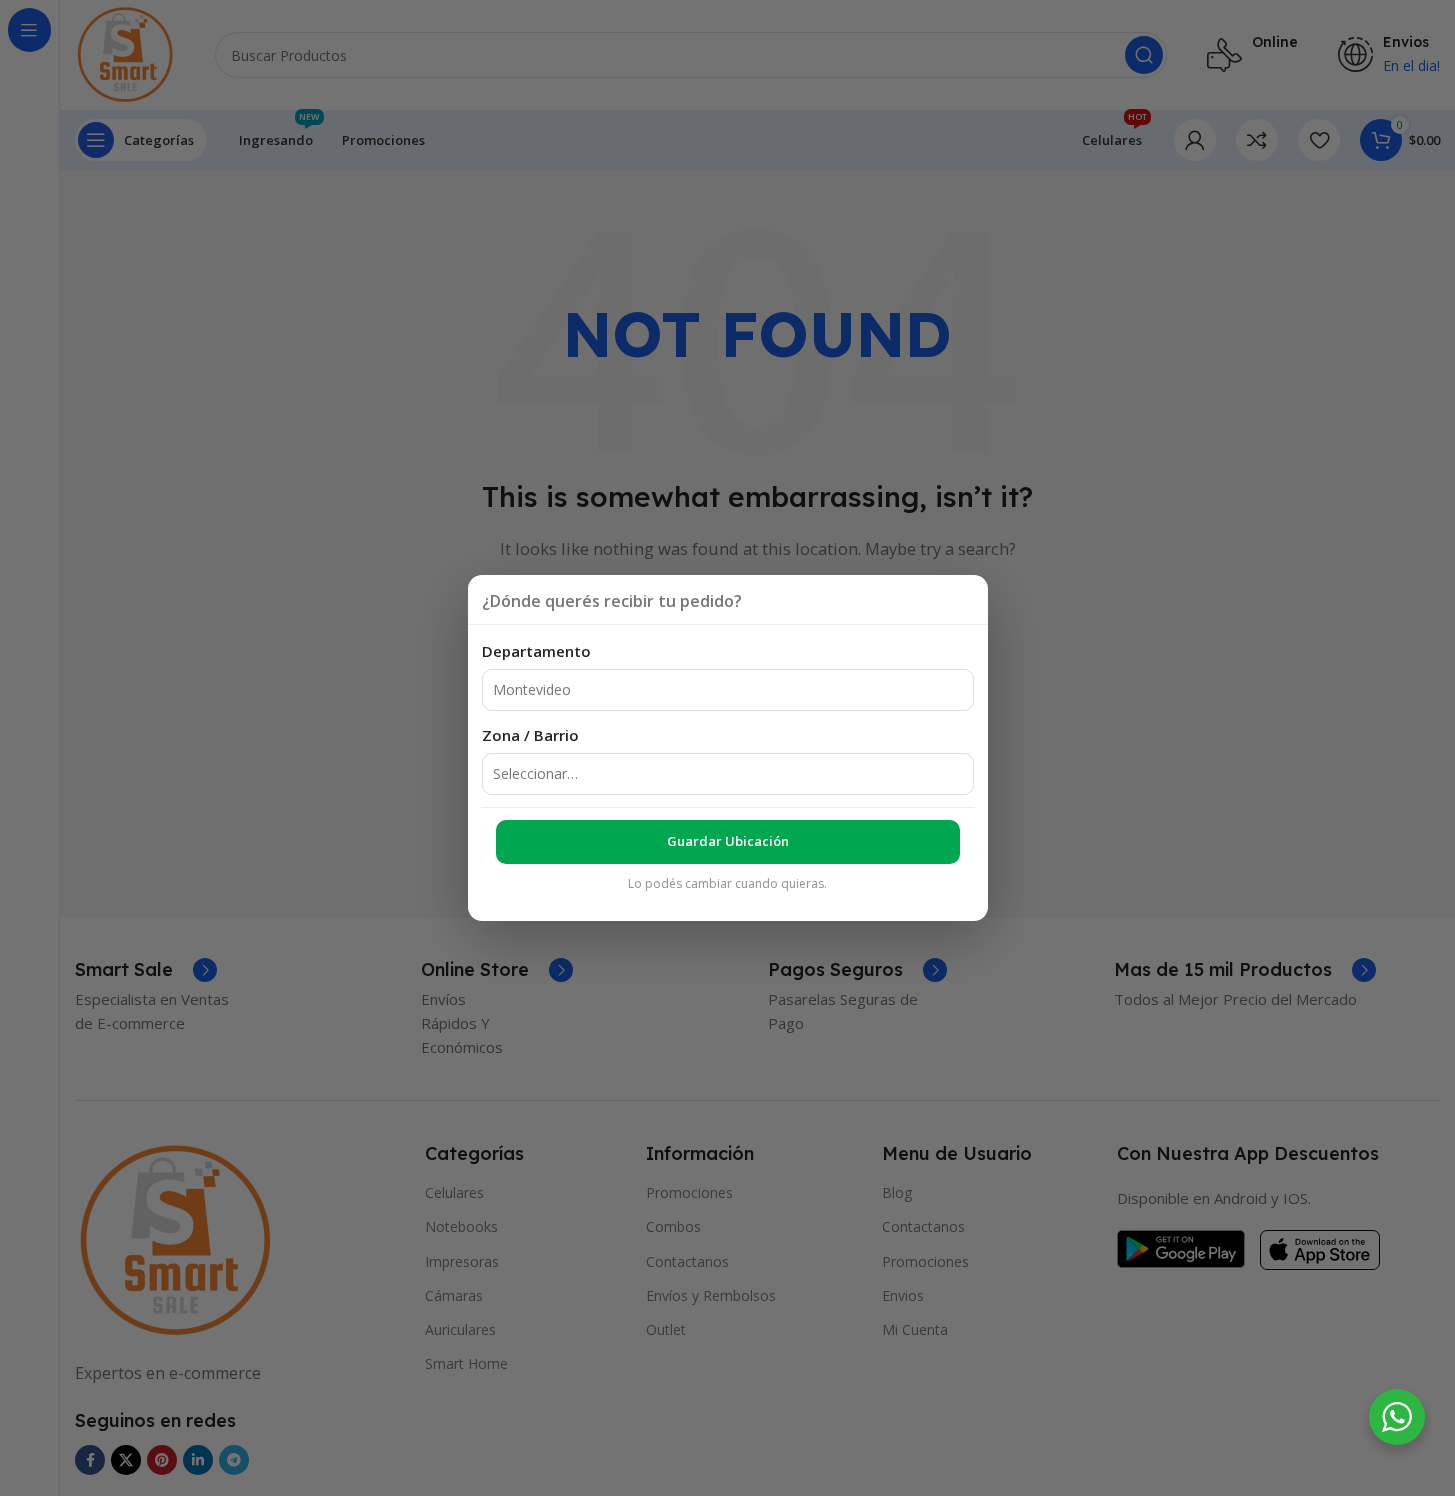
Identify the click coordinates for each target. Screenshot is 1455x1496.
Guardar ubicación (728, 841)
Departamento (536, 651)
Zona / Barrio (530, 735)
